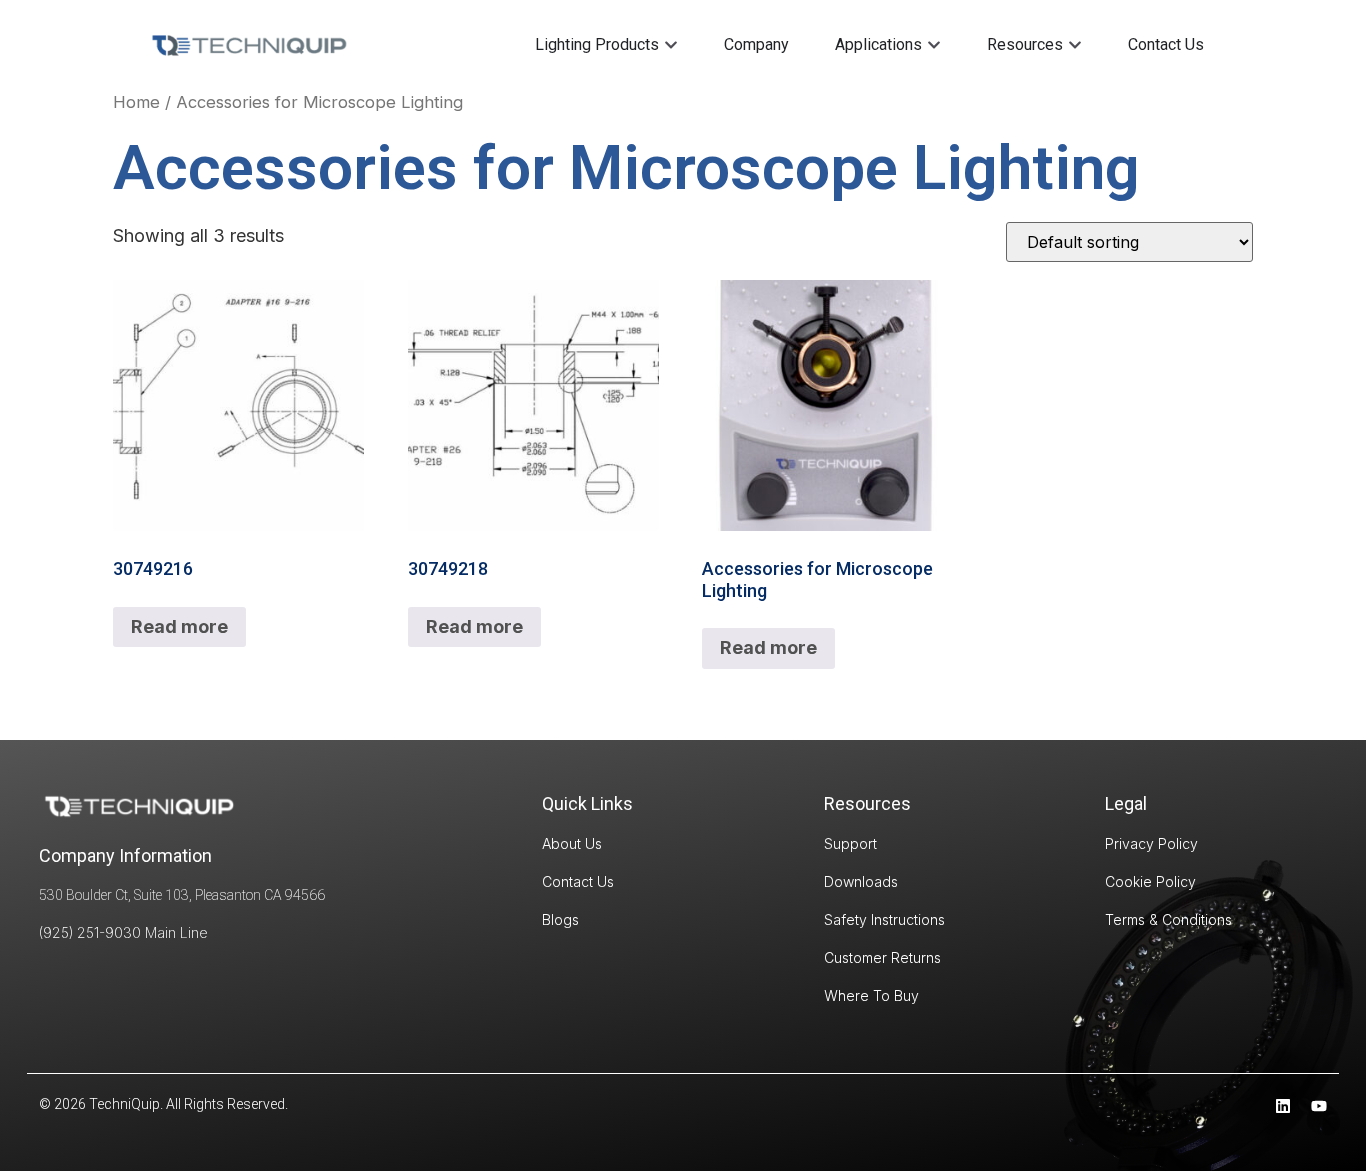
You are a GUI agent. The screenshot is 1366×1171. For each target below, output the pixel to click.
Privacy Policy (1151, 843)
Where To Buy (871, 995)
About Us (572, 843)
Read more (179, 626)
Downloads (861, 881)
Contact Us (578, 881)
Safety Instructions (884, 919)
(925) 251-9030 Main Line (123, 932)
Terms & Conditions (1168, 919)
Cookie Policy (1150, 881)
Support (850, 843)
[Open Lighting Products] (671, 45)
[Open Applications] (934, 45)
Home (136, 102)
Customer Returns (882, 957)
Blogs (560, 919)
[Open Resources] (1075, 45)
